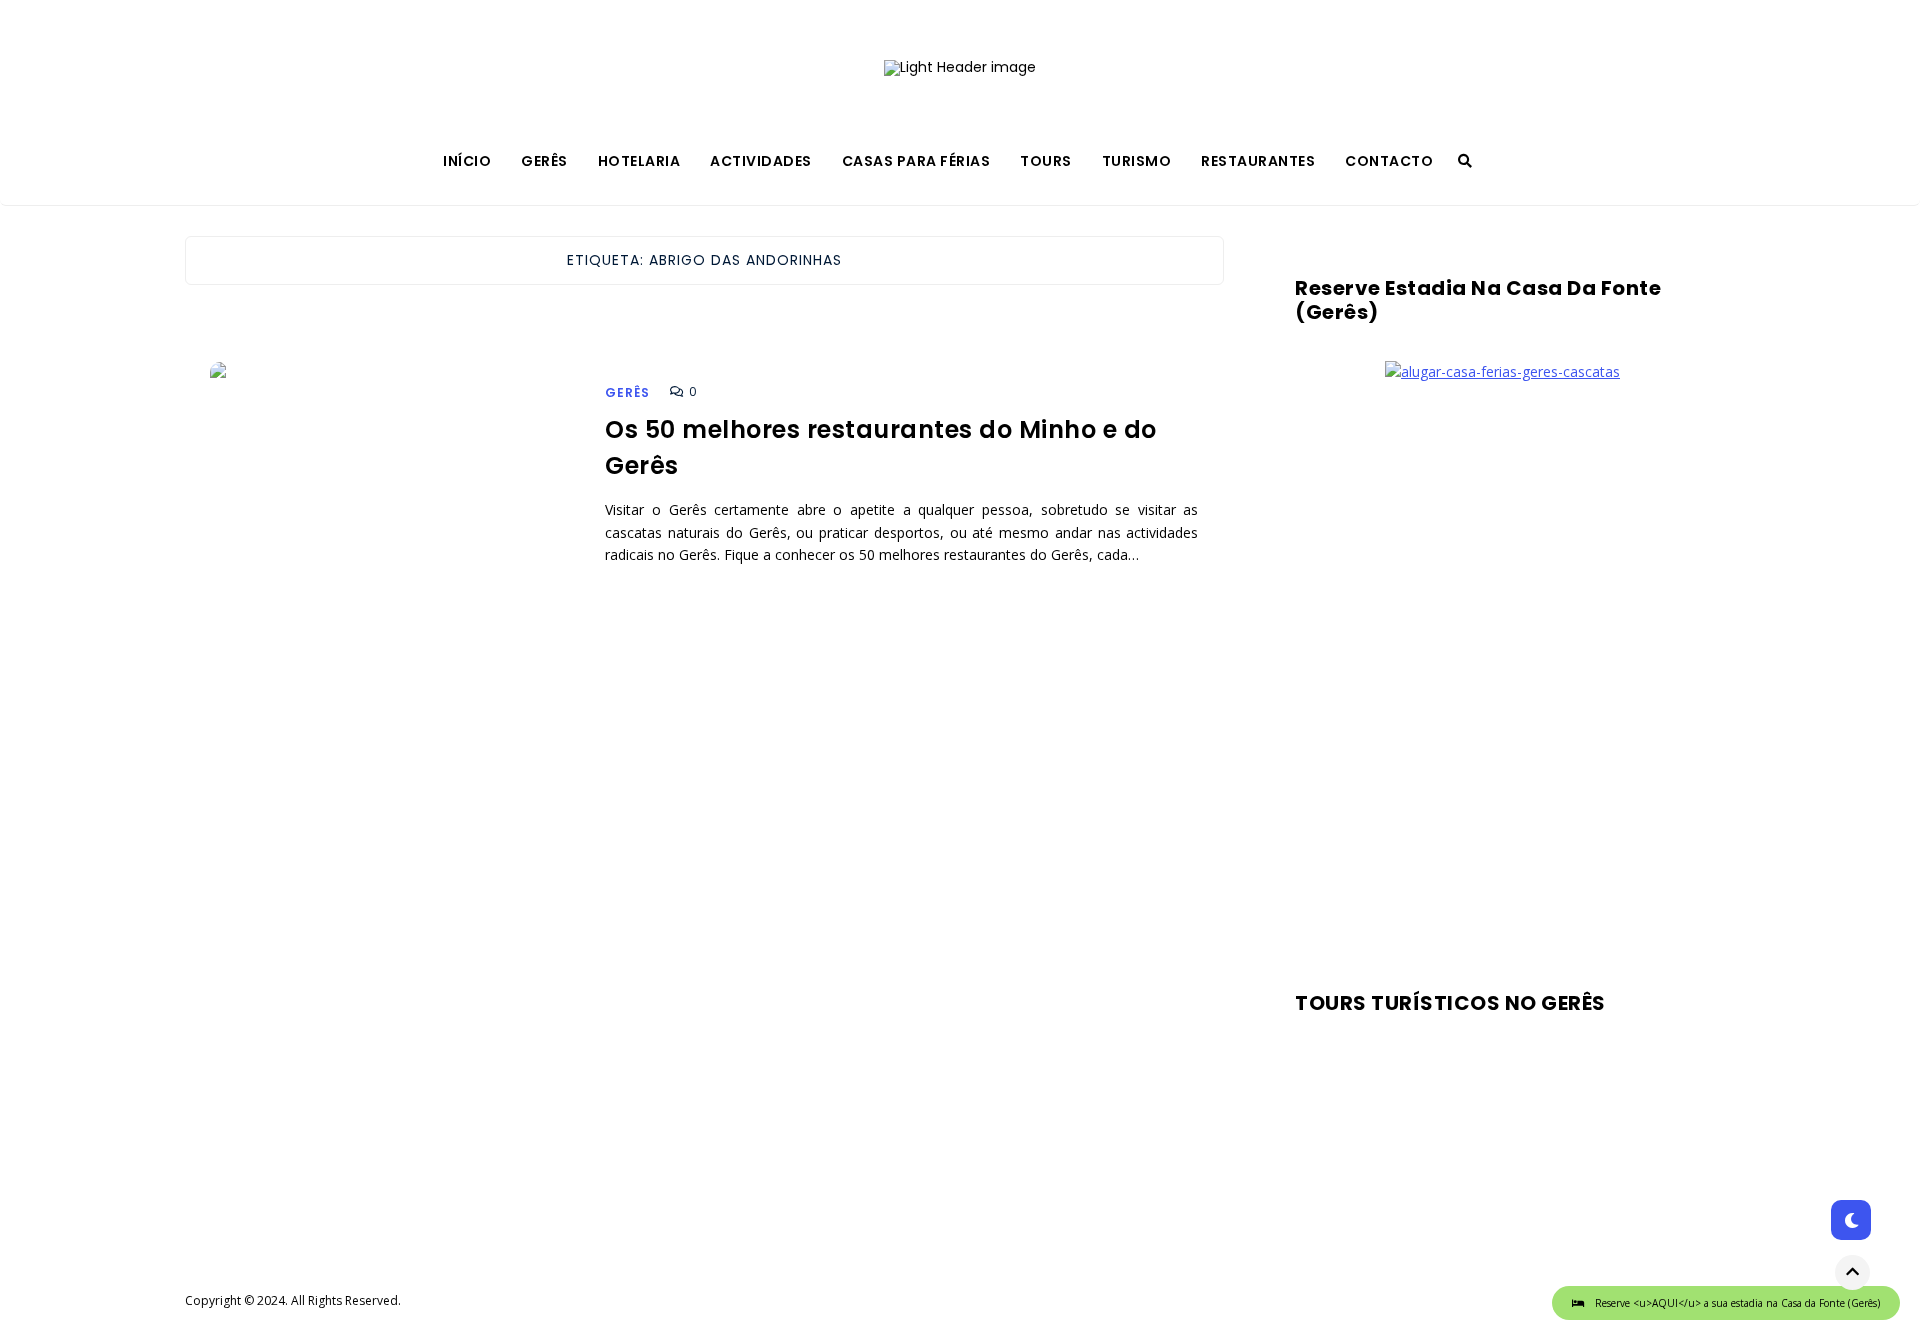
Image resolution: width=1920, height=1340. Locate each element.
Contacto (1389, 161)
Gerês (544, 161)
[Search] (1465, 161)
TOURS (1046, 161)
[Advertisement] (1502, 679)
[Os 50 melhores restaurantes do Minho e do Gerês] (393, 512)
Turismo (1137, 161)
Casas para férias (916, 161)
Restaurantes (1258, 161)
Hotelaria (639, 161)
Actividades (761, 161)
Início (467, 161)
